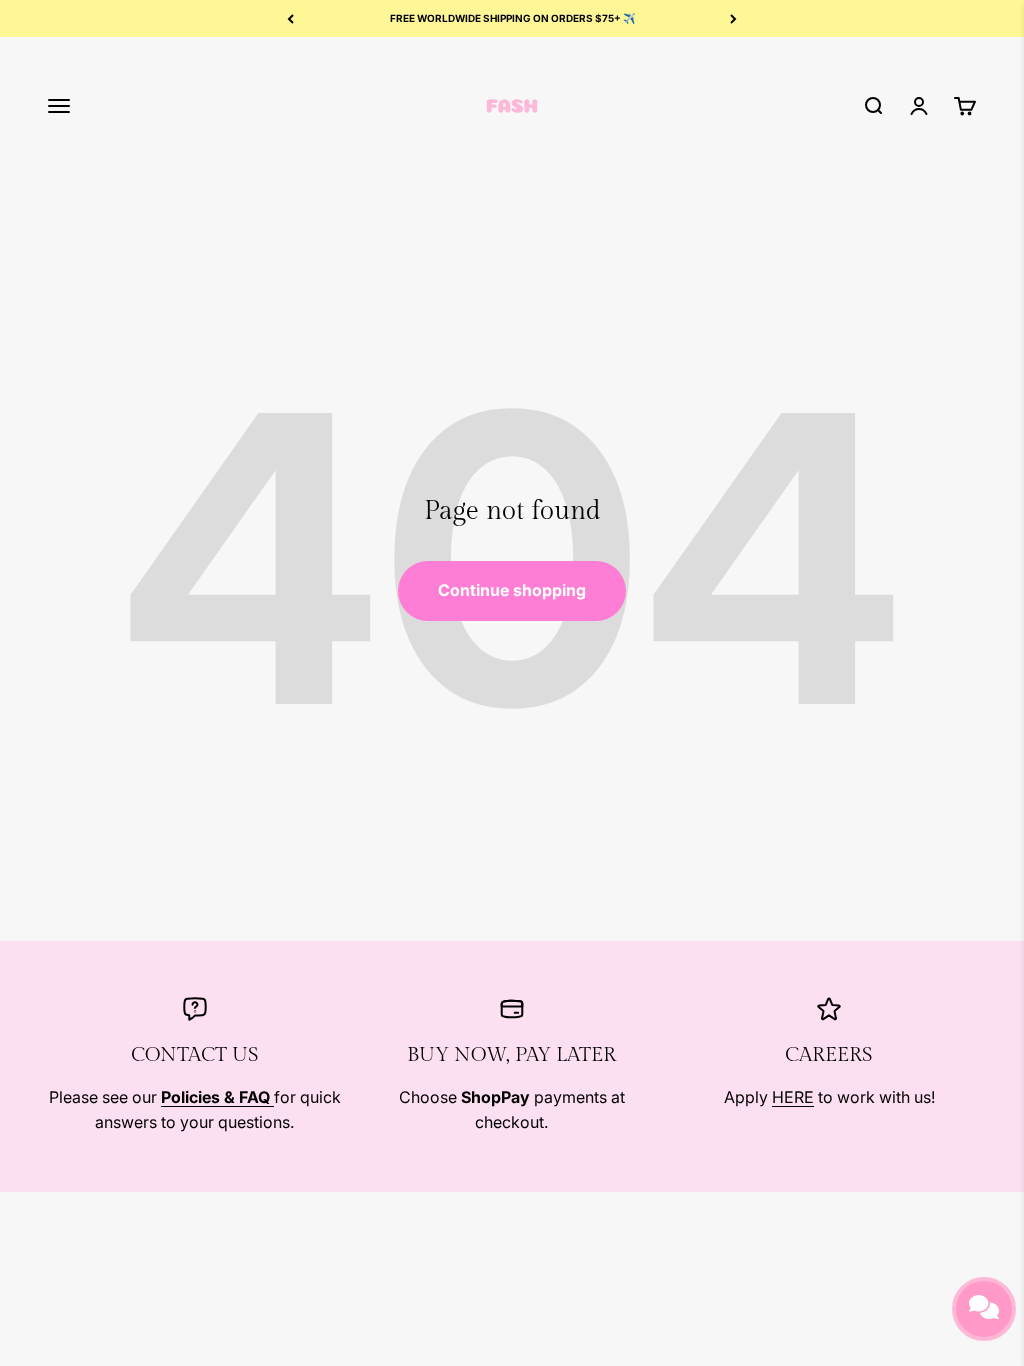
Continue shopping (512, 590)
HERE (793, 1097)
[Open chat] (984, 1309)
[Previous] (290, 18)
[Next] (733, 18)
